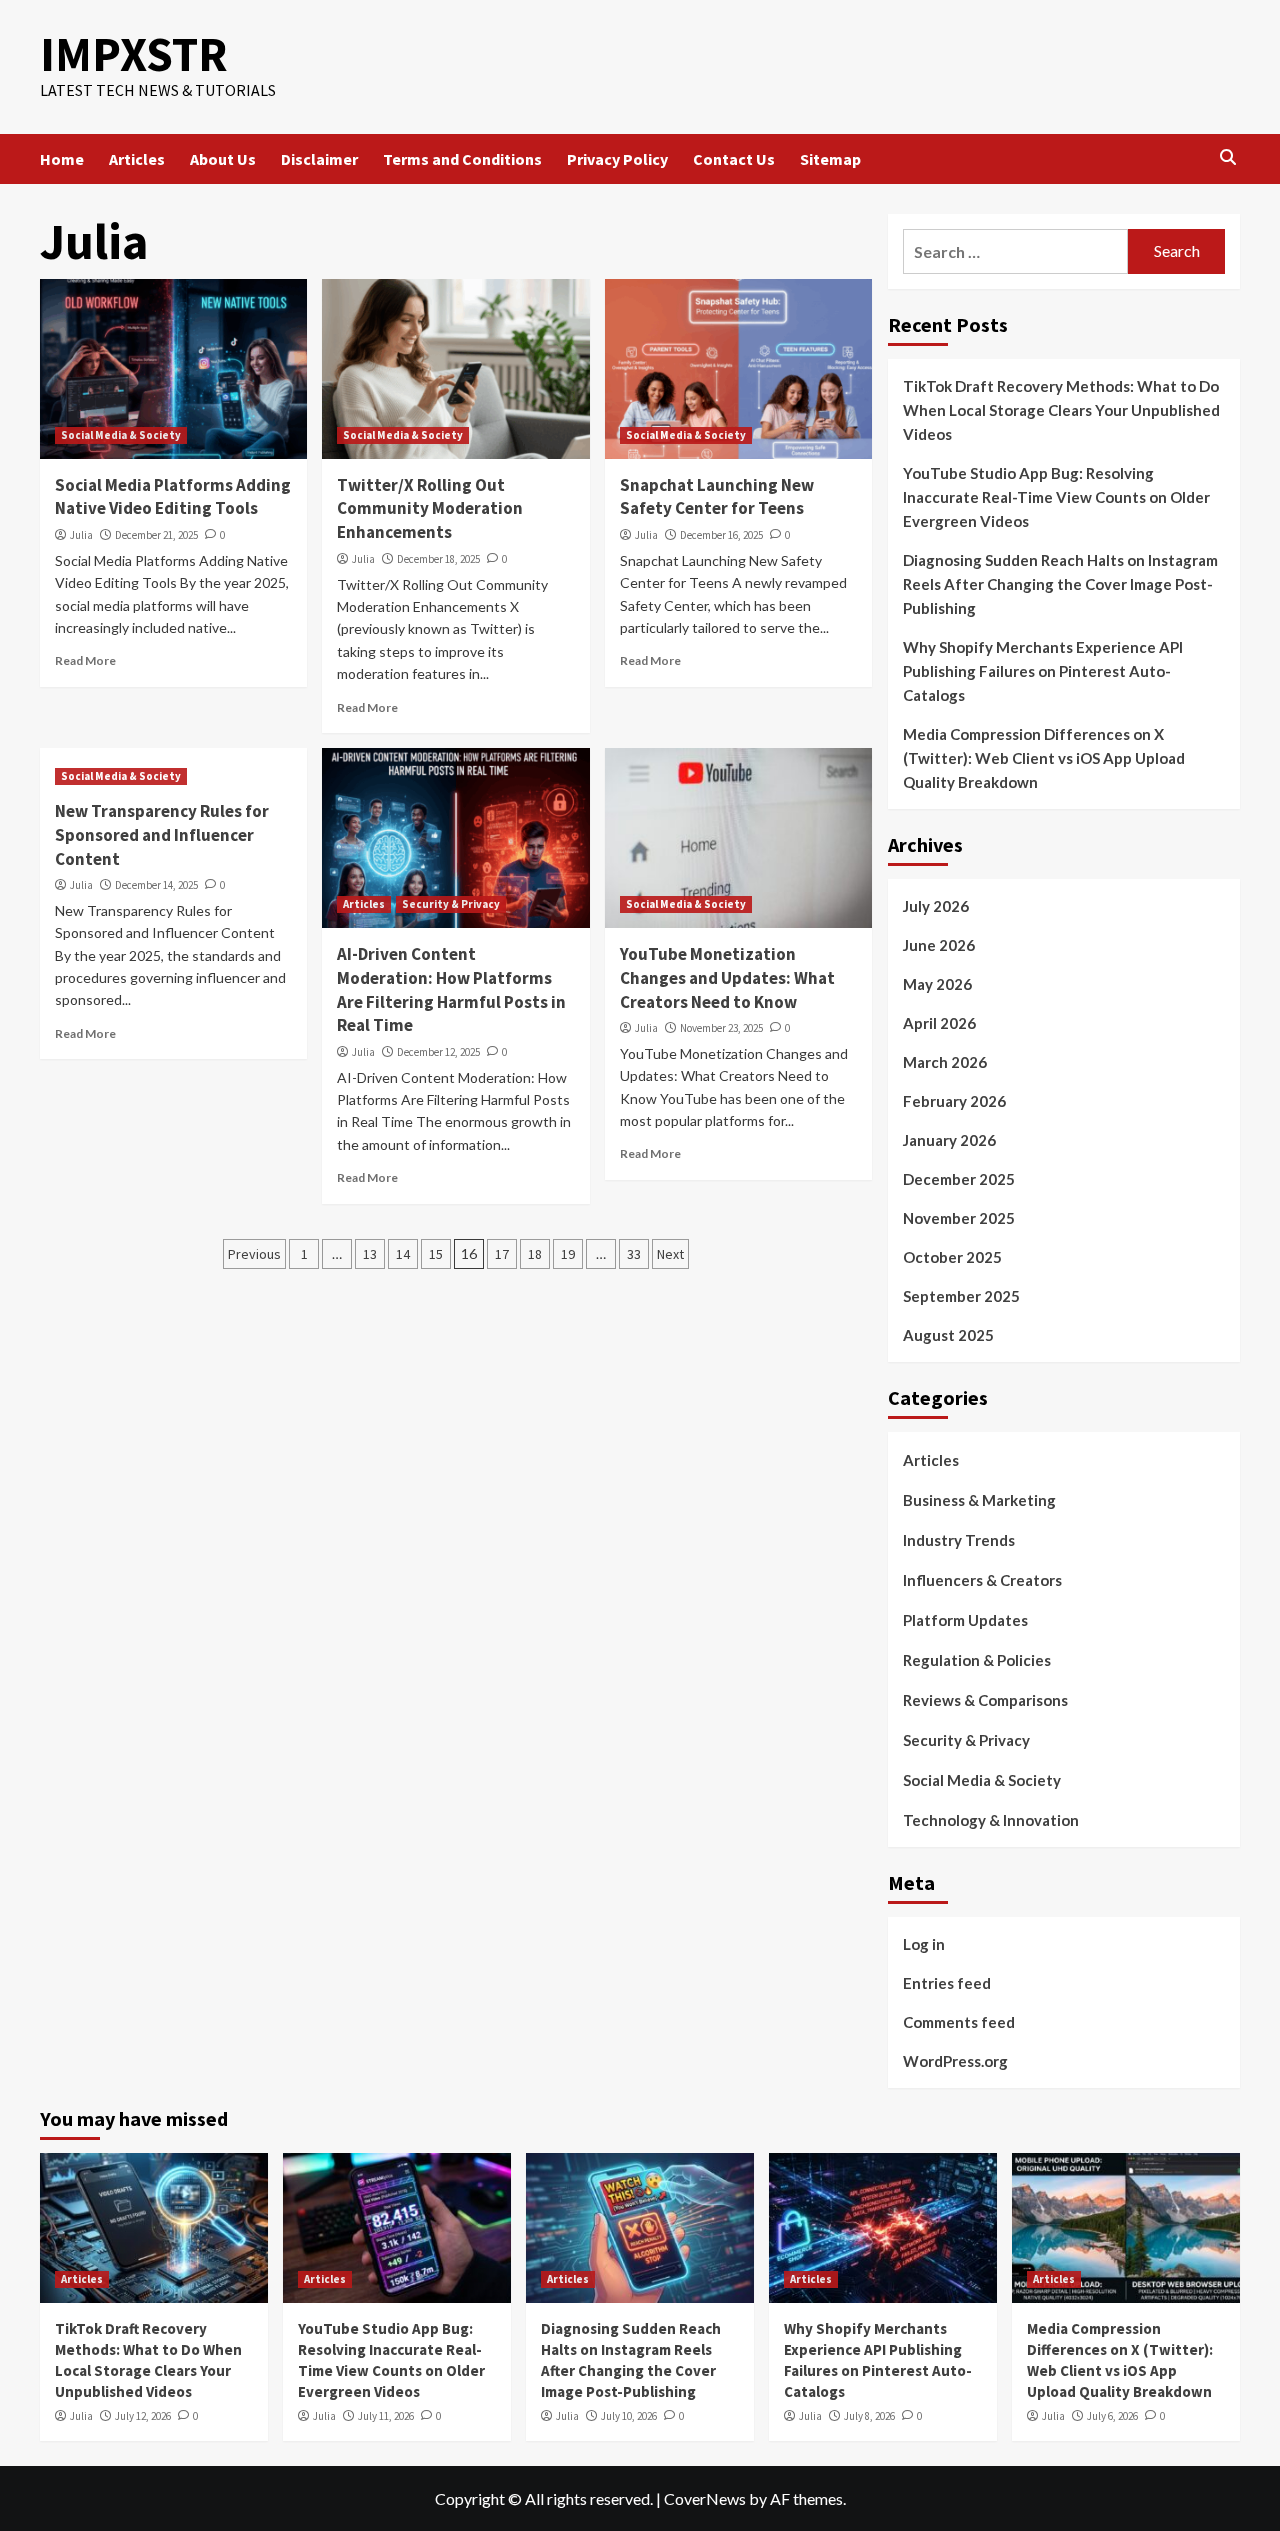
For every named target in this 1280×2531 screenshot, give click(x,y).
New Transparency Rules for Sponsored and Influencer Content (162, 835)
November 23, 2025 (721, 1028)
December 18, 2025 (438, 559)
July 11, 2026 (386, 2416)
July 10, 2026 (629, 2416)
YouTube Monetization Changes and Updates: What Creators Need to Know (727, 978)
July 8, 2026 (869, 2416)
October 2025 (952, 1257)
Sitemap (830, 159)
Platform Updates (965, 1620)
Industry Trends (959, 1540)
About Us (223, 159)
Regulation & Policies (977, 1660)
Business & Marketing (979, 1500)
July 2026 (936, 906)
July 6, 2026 (1112, 2416)
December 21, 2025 (156, 535)
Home (62, 159)
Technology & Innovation (991, 1820)
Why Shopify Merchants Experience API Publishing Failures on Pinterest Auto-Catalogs (1043, 671)
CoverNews (705, 2498)
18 (535, 1254)
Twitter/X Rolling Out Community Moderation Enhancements (430, 509)
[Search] (1227, 158)
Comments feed (959, 2022)
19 (568, 1254)
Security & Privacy (451, 904)
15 (436, 1254)
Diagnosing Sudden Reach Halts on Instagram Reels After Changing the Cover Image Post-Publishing (1060, 584)
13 (370, 1254)
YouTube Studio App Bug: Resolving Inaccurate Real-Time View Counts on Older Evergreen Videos (1056, 497)
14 (403, 1254)
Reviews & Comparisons (985, 1700)
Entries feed (947, 1983)
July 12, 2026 (143, 2416)
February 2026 (954, 1101)
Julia (81, 535)
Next (670, 1254)
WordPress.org (955, 2061)
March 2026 (945, 1062)
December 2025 (959, 1179)
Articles (137, 159)
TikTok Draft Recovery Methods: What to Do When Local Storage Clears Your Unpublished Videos (1061, 410)
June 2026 (939, 945)
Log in (924, 1944)
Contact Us (734, 159)
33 (634, 1254)
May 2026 (937, 984)
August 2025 (948, 1335)
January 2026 (949, 1140)
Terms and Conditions (462, 159)
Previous (254, 1254)
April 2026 (939, 1023)
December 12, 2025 (438, 1052)
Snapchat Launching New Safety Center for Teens (717, 497)
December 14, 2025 (156, 885)
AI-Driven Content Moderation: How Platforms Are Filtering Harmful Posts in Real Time (451, 989)
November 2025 (959, 1218)
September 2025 (961, 1296)
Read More (85, 660)
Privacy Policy (617, 159)
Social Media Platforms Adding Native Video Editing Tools (173, 497)
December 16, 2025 (721, 535)
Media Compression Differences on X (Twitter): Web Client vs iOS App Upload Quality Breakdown (1044, 758)
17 (502, 1254)
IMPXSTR (134, 54)
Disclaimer (319, 159)
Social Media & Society (121, 435)
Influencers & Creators (982, 1580)
